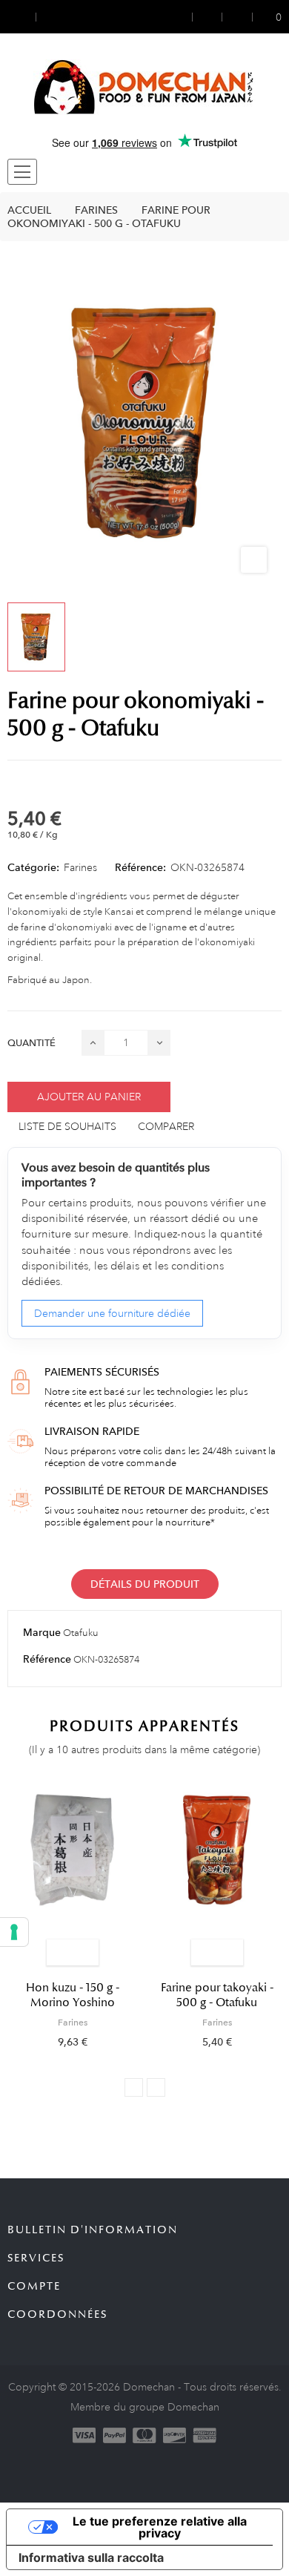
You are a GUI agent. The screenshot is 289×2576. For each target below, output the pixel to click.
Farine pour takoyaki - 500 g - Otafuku (217, 1995)
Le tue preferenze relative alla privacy (160, 2527)
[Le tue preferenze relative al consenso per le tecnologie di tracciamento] (14, 1932)
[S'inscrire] (207, 17)
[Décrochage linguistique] (50, 17)
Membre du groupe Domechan (145, 2407)
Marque (42, 1632)
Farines (80, 867)
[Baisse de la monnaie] (21, 17)
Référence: (140, 867)
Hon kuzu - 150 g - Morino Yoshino (73, 1995)
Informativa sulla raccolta (91, 2557)
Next (156, 2087)
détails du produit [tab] (145, 1584)
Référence (47, 1659)
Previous (134, 2087)
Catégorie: (33, 867)
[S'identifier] (183, 17)
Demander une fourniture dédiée (112, 1313)
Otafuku (81, 1633)
